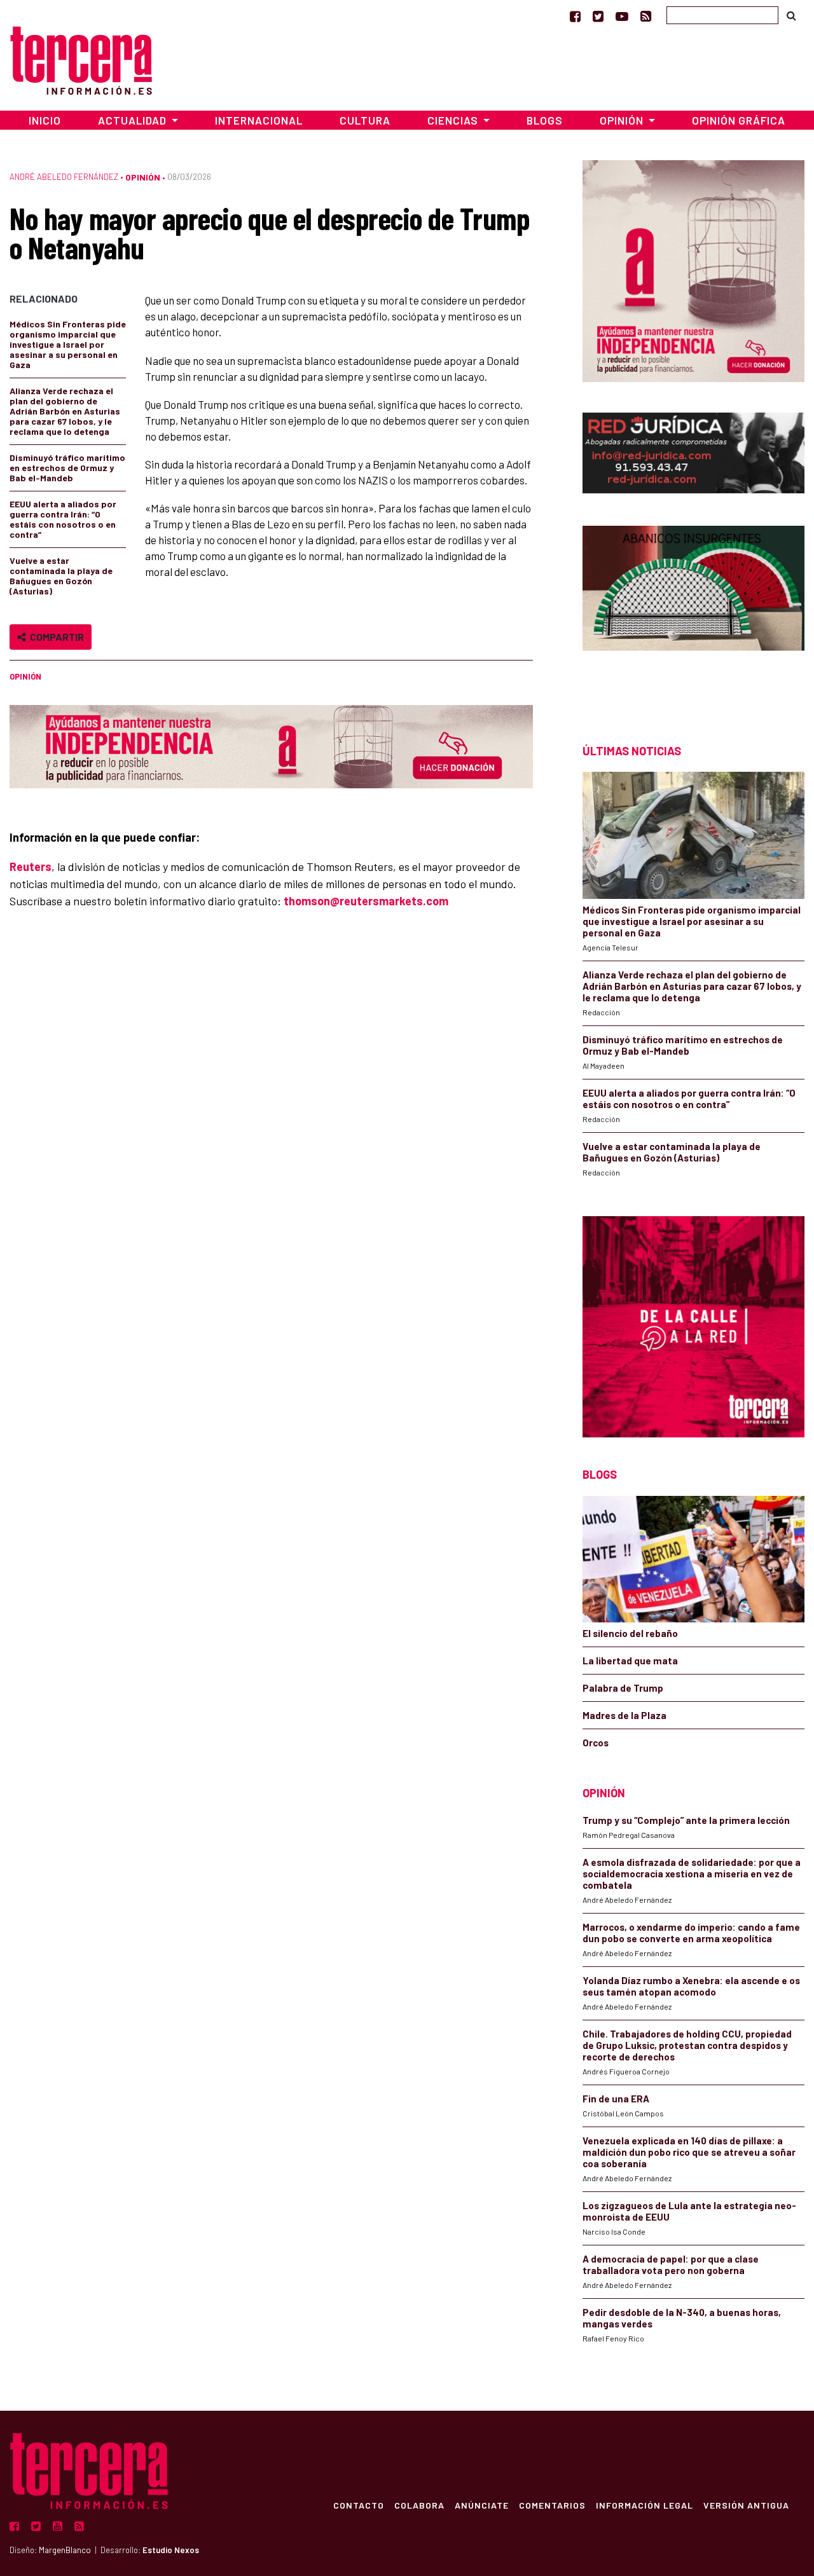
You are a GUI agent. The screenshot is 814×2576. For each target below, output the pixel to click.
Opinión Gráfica (739, 120)
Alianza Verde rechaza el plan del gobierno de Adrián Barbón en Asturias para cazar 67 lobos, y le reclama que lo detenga (65, 411)
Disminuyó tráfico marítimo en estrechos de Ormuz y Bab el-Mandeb (67, 468)
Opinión (143, 177)
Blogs (545, 120)
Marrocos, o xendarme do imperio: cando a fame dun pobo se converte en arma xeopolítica (691, 1933)
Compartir (55, 637)
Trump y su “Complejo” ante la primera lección (686, 1820)
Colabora (419, 2505)
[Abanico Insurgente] (693, 612)
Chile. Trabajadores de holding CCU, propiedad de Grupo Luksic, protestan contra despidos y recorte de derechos (687, 2045)
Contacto (359, 2505)
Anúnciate (482, 2505)
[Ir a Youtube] (622, 16)
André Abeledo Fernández (64, 177)
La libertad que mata (630, 1661)
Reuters (31, 867)
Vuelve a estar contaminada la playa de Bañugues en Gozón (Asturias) (61, 576)
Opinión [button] (623, 120)
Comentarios (552, 2505)
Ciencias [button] (454, 120)
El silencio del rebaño (630, 1633)
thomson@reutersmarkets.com (366, 901)
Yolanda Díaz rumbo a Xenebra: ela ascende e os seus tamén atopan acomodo (691, 1986)
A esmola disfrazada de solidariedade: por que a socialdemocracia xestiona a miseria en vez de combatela (692, 1874)
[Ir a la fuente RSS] (646, 16)
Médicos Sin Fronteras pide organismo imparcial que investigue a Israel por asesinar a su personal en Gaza (68, 344)
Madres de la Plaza (624, 1715)
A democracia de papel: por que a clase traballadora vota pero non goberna (671, 2264)
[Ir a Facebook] (575, 16)
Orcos (596, 1743)
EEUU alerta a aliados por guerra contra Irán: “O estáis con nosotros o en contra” (63, 519)
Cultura (365, 120)
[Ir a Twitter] (598, 16)
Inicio (45, 120)
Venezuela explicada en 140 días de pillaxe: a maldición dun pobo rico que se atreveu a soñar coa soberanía (689, 2152)
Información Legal (645, 2505)
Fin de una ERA (616, 2099)
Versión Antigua (746, 2505)
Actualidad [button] (134, 120)
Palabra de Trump (623, 1688)
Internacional (259, 120)
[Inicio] (81, 59)
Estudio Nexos (171, 2550)
